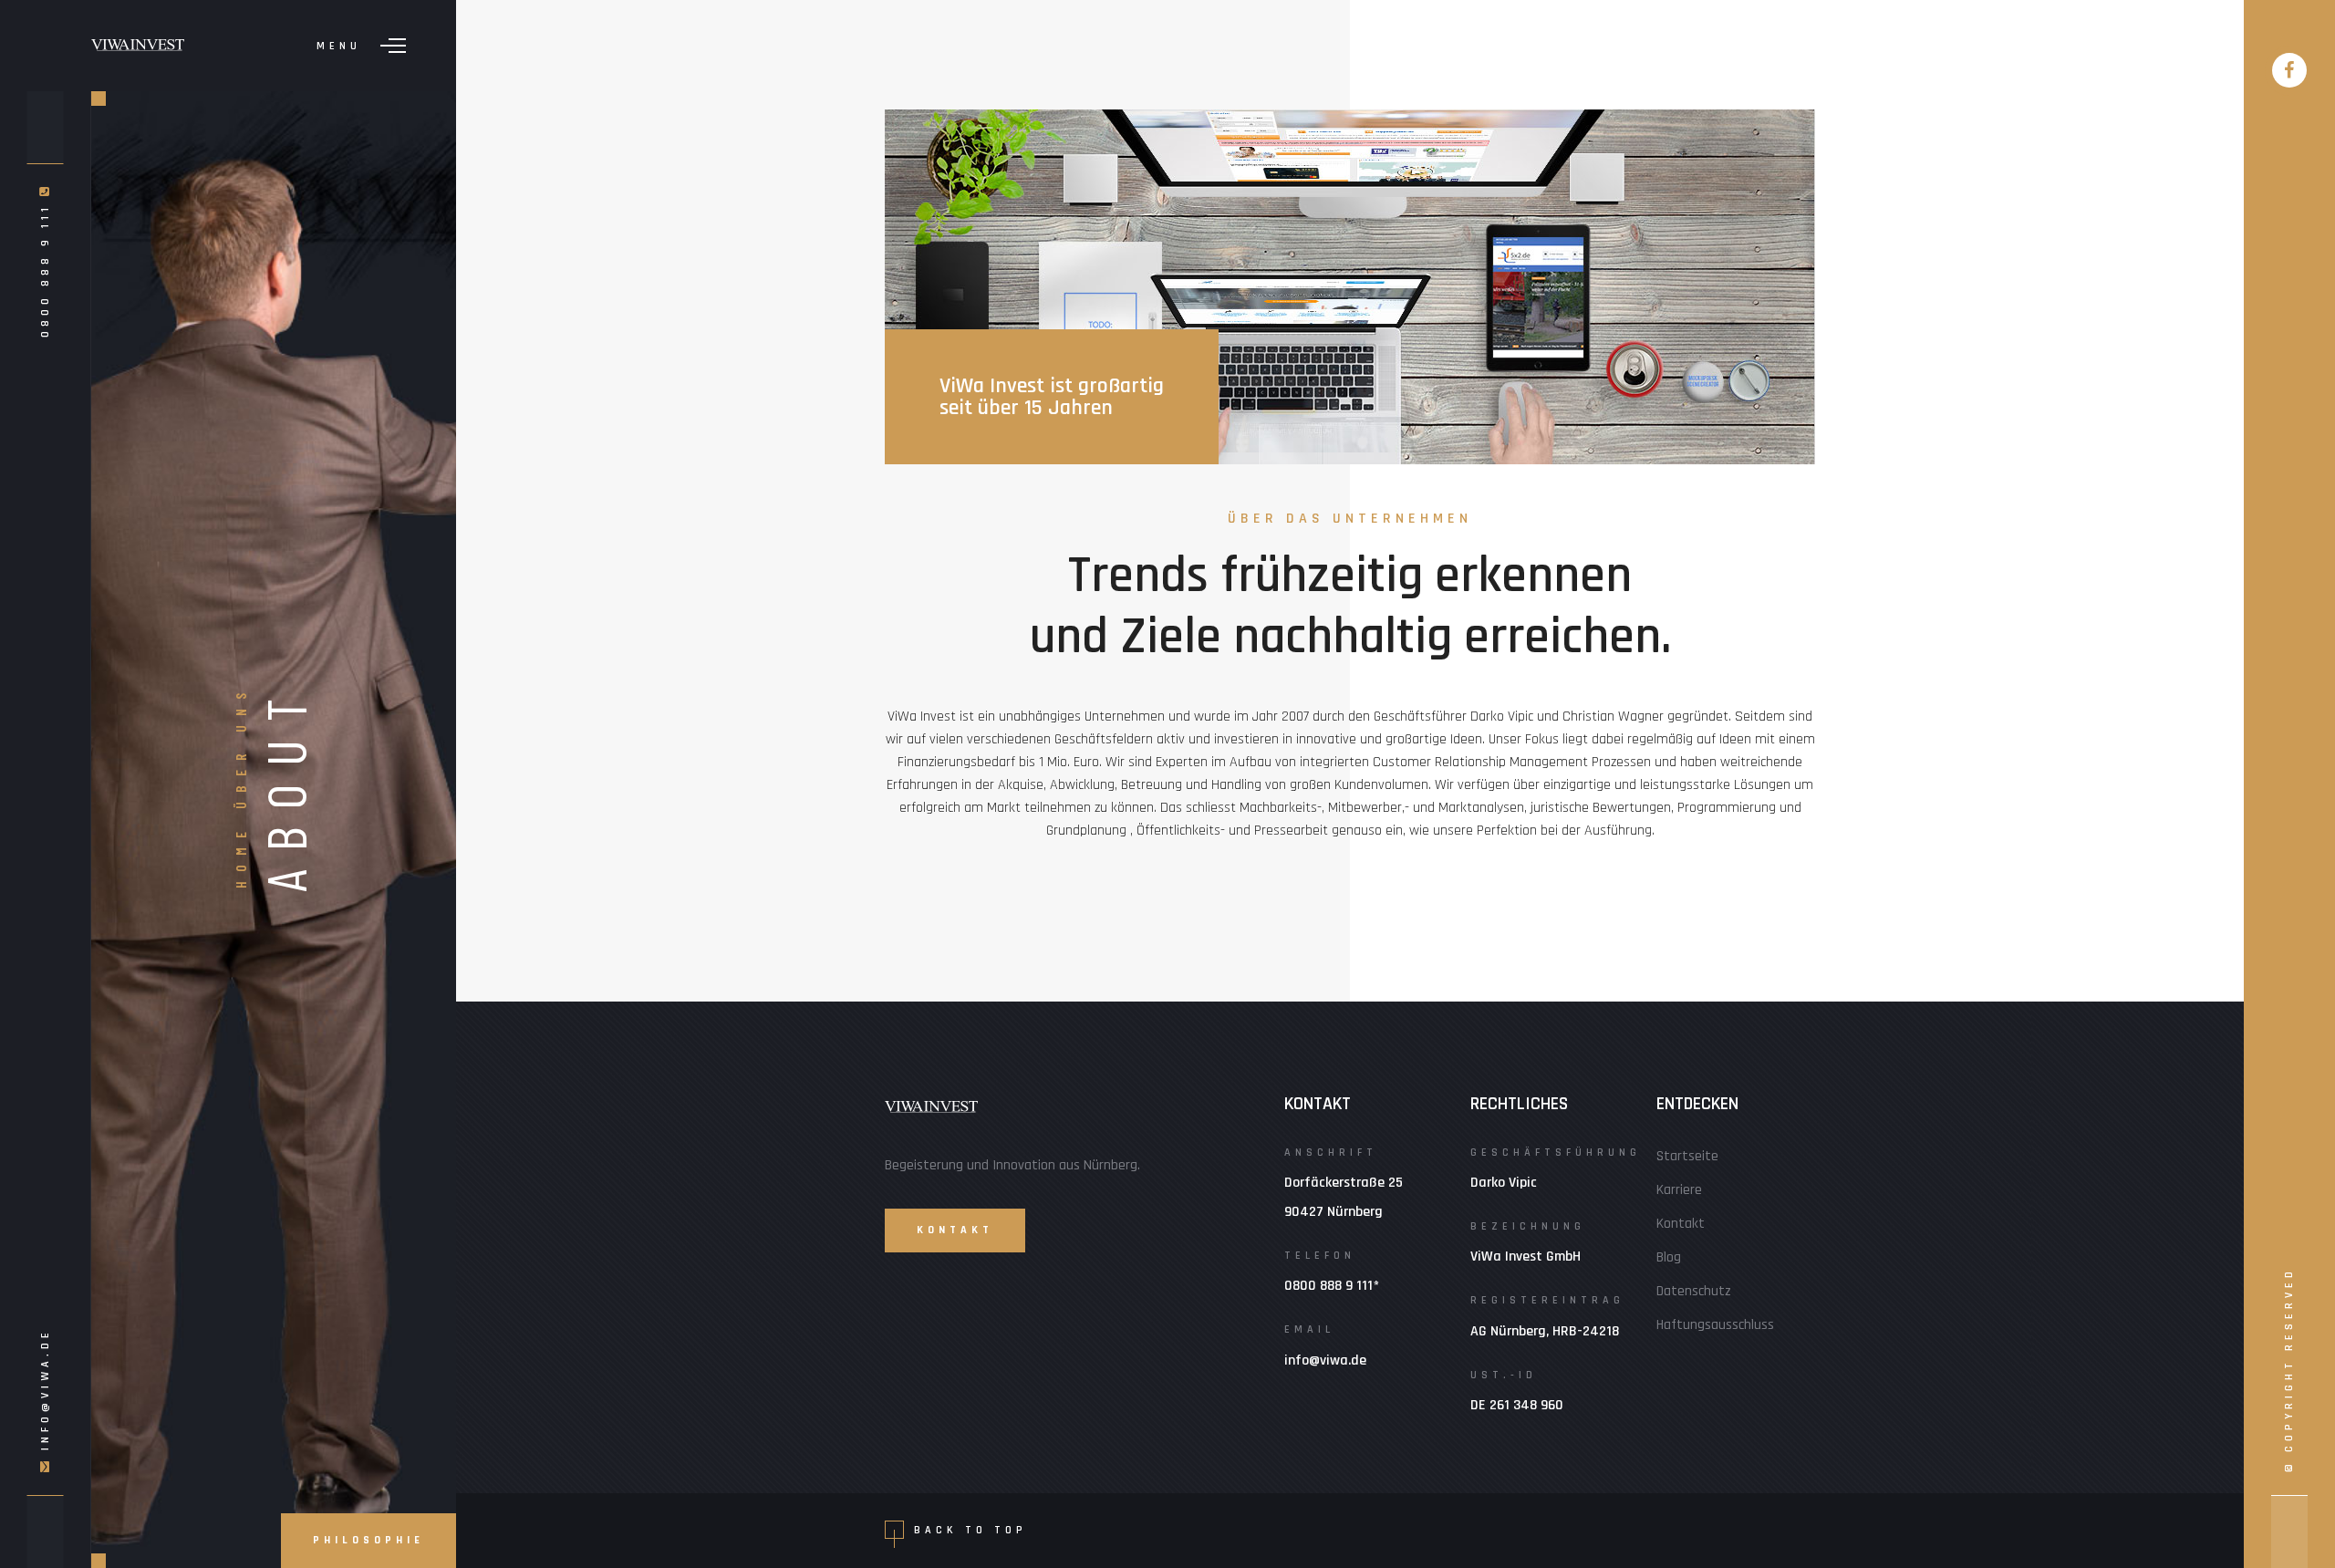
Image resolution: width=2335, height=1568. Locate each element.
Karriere (1679, 1190)
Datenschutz (1694, 1291)
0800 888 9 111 (44, 267)
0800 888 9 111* (1332, 1286)
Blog (1669, 1257)
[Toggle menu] (393, 46)
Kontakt (1681, 1224)
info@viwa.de (44, 1389)
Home (240, 856)
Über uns (240, 747)
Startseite (1687, 1156)
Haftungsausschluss (1715, 1325)
